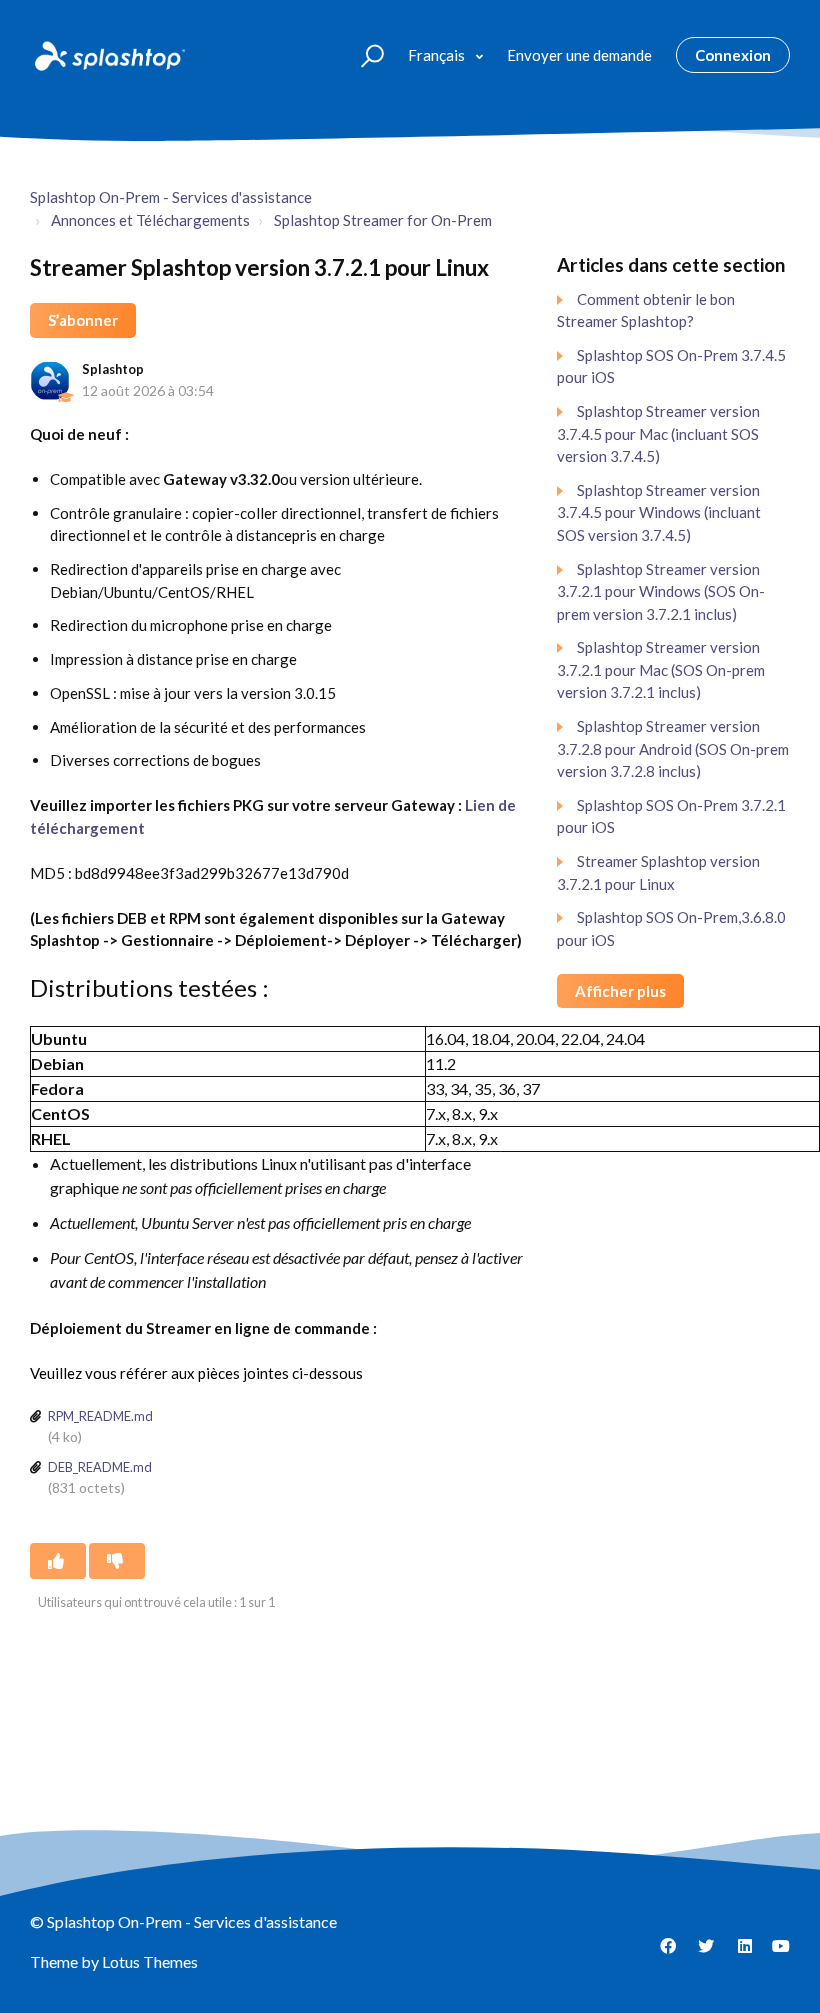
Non (117, 1561)
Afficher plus (620, 991)
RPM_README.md (100, 1416)
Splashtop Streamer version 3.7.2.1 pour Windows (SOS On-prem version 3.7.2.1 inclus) (661, 591)
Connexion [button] (733, 55)
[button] (363, 54)
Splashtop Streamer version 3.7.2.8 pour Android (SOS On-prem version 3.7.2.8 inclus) (673, 748)
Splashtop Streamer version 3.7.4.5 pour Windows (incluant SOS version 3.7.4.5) (659, 512)
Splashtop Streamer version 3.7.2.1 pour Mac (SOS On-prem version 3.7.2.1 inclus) (661, 669)
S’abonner (83, 320)
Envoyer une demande (579, 55)
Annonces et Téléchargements (150, 220)
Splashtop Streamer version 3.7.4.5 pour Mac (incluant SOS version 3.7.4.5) (658, 433)
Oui (58, 1561)
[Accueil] (108, 55)
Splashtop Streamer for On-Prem (383, 220)
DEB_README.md (100, 1467)
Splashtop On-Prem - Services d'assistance (171, 197)
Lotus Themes (150, 1961)
